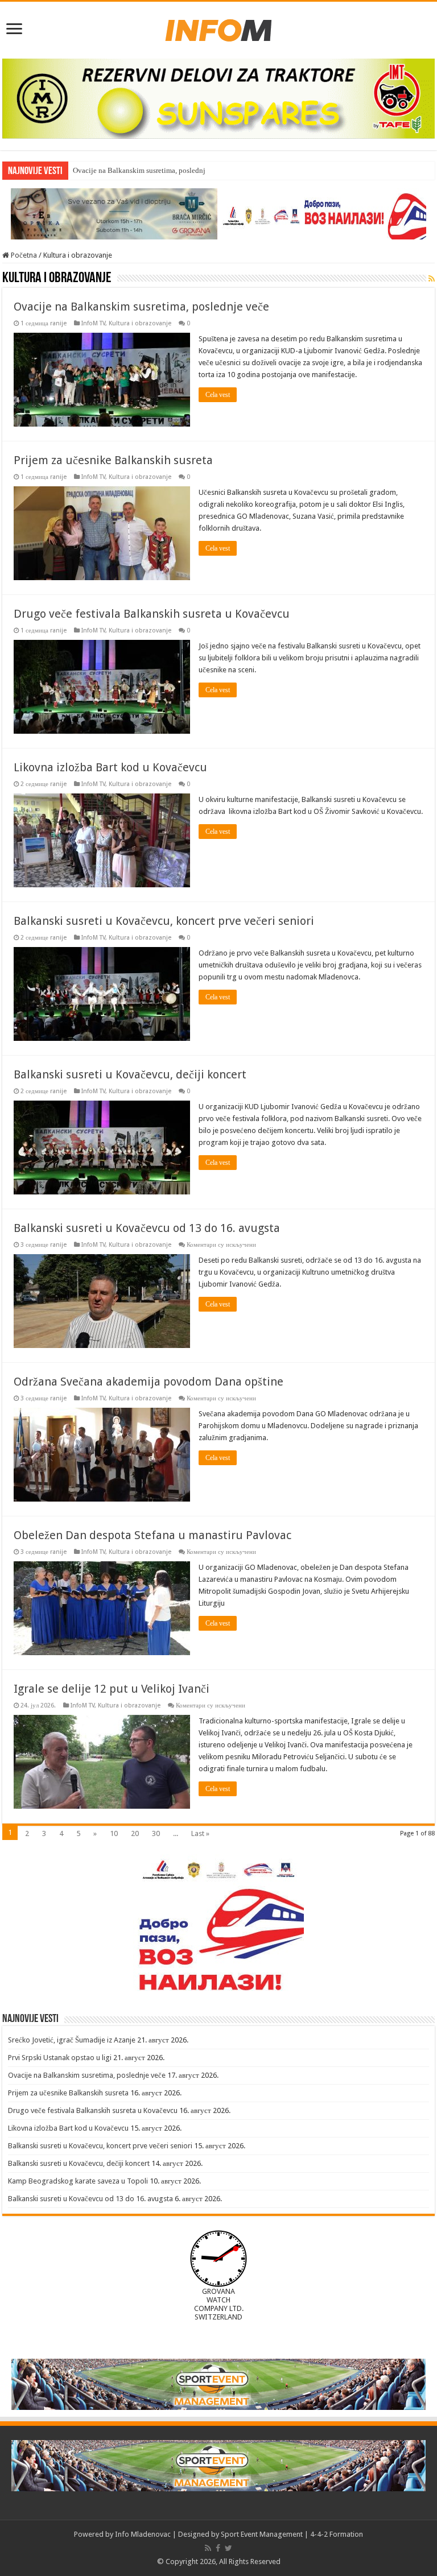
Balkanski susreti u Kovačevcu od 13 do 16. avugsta (147, 1228)
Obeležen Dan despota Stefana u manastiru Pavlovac (152, 1535)
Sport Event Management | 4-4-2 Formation (292, 2534)
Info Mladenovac (143, 2534)
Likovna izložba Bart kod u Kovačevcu (110, 767)
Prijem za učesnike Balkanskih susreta (113, 460)
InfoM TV (93, 323)
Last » (200, 1833)
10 (114, 1833)
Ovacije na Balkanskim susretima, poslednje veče (149, 170)
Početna (23, 255)
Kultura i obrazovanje (140, 323)
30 (156, 1833)
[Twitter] (228, 2548)
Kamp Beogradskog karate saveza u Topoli (78, 2181)
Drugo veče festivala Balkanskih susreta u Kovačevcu (152, 614)
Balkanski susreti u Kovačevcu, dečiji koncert (130, 1074)
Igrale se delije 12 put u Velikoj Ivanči (112, 1689)
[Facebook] (218, 2548)
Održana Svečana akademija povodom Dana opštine (149, 1382)
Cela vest (218, 395)
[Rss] (208, 2548)
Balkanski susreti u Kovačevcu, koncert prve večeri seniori (164, 921)
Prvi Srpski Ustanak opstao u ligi (60, 2058)
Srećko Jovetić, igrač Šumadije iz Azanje (72, 2040)
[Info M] (218, 28)
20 (135, 1833)
